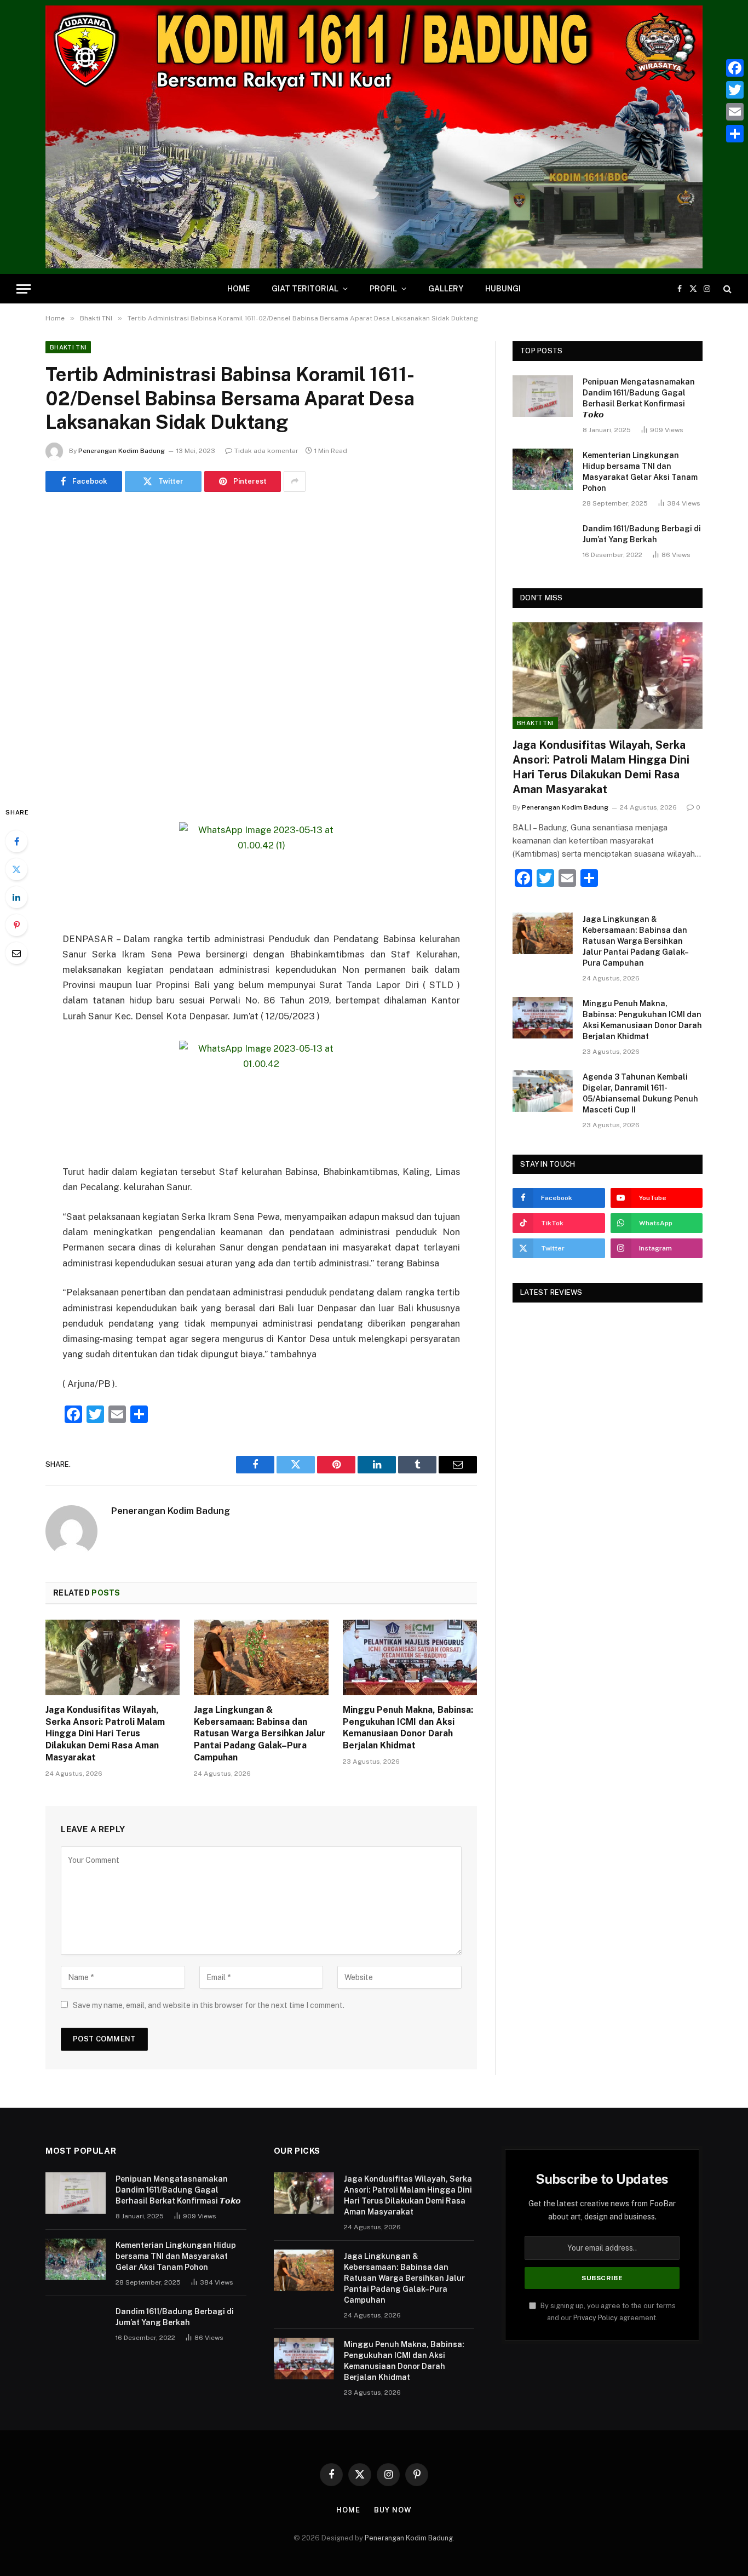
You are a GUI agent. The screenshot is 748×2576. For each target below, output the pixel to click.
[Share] (735, 134)
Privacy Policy (595, 2318)
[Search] (726, 289)
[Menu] (24, 289)
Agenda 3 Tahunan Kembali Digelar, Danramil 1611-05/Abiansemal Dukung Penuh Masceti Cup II (640, 1093)
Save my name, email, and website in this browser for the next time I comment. (209, 2005)
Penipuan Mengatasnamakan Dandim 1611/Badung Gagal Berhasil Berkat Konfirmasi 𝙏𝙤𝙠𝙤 (639, 398)
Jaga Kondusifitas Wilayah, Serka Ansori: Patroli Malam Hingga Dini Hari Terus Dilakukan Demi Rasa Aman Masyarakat (105, 1734)
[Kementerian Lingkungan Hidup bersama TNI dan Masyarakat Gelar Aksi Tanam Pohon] (543, 469)
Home (238, 289)
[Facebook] (16, 841)
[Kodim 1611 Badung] (374, 137)
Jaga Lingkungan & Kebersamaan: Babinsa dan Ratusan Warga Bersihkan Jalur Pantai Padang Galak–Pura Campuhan (260, 1734)
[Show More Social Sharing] (295, 481)
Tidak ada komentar (266, 451)
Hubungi (503, 289)
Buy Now (393, 2510)
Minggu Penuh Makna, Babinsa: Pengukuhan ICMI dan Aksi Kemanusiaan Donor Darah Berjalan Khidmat (408, 1728)
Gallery (446, 289)
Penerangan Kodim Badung (122, 451)
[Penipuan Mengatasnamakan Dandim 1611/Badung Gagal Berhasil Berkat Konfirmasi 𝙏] (543, 396)
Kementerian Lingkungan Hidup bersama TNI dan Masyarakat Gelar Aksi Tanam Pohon (640, 472)
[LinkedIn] (16, 897)
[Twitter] (16, 869)
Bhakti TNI (68, 347)
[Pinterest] (16, 925)
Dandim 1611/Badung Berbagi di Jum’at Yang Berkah (642, 534)
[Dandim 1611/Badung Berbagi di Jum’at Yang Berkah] (543, 543)
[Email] (16, 953)
